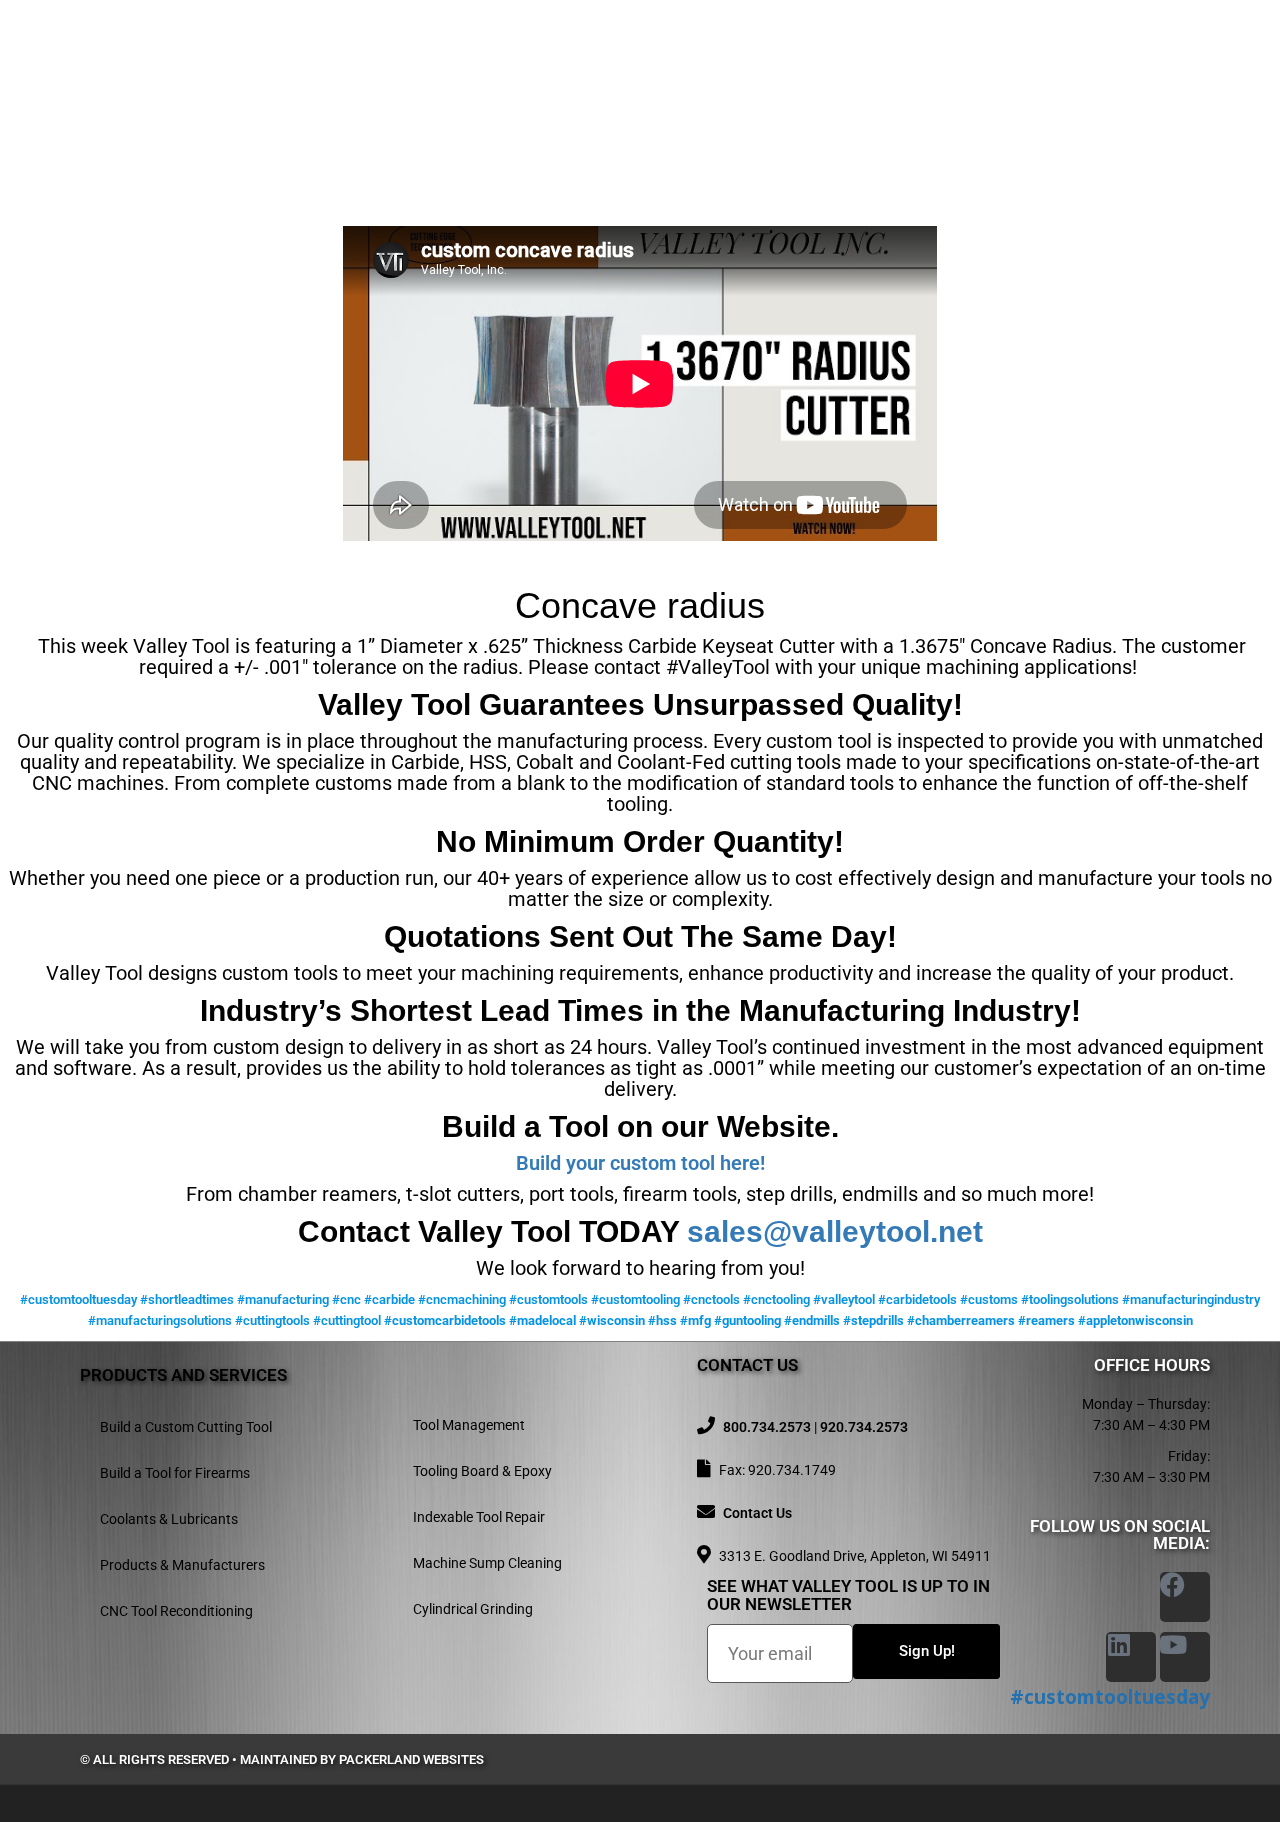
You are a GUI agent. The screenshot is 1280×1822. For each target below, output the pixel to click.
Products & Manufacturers (182, 1565)
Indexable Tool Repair (479, 1517)
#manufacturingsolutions (160, 1320)
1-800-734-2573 (298, 86)
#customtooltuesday (78, 1299)
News (963, 67)
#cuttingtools (272, 1320)
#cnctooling (776, 1299)
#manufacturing (283, 1299)
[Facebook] (1185, 1597)
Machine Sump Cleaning (487, 1563)
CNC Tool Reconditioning (176, 1611)
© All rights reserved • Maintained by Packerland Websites (282, 1759)
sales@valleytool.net (835, 1231)
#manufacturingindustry (1191, 1299)
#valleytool (844, 1299)
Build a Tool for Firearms (175, 1473)
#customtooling (635, 1299)
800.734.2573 (767, 1427)
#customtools (548, 1299)
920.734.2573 (864, 1427)
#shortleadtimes (187, 1299)
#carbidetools (917, 1299)
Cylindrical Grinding (473, 1609)
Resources (1051, 67)
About (561, 67)
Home (488, 67)
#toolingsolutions (1070, 1299)
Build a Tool (864, 67)
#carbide (389, 1299)
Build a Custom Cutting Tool (186, 1427)
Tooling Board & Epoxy (482, 1471)
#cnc (346, 1299)
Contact (1176, 67)
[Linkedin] (1131, 1657)
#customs (989, 1299)
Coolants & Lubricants (169, 1519)
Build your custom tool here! (640, 1163)
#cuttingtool (347, 1320)
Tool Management (469, 1425)
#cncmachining (462, 1299)
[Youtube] (1185, 1657)
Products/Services (689, 67)
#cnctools (711, 1299)
